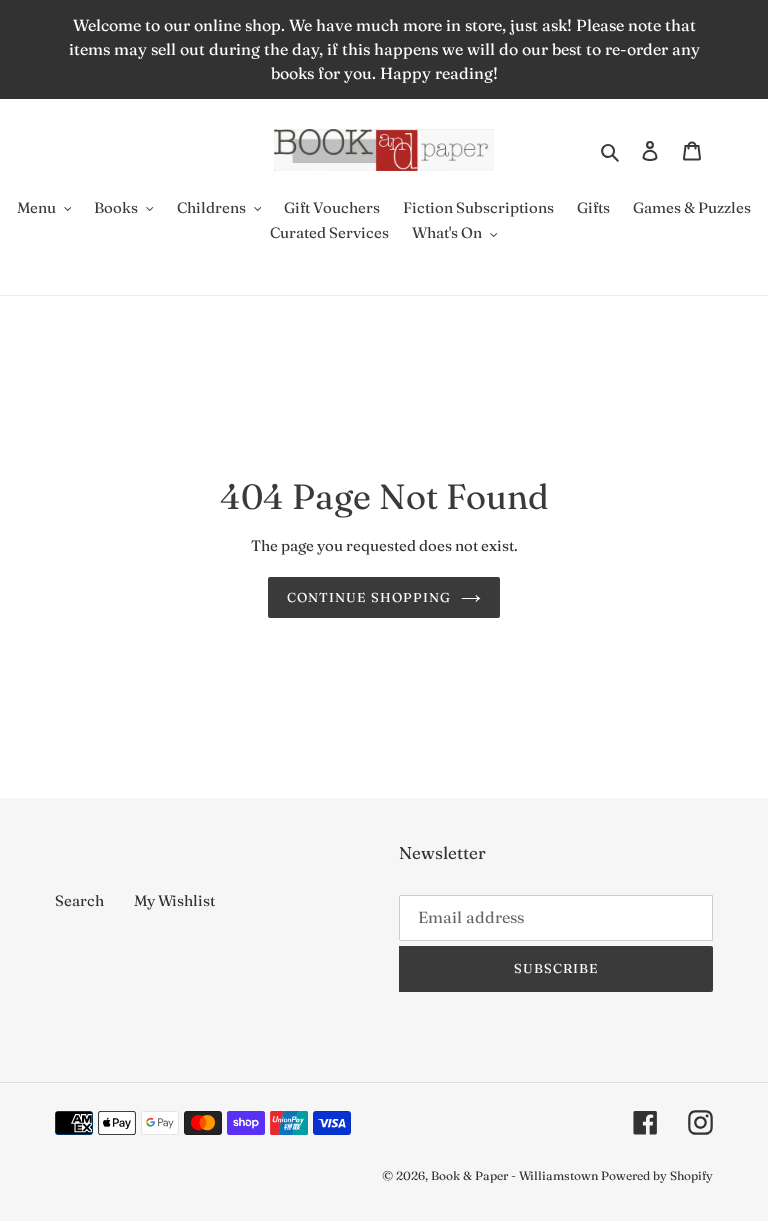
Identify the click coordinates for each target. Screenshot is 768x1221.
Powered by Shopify (657, 1175)
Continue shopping (369, 597)
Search (79, 900)
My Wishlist (174, 900)
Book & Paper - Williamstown (514, 1175)
